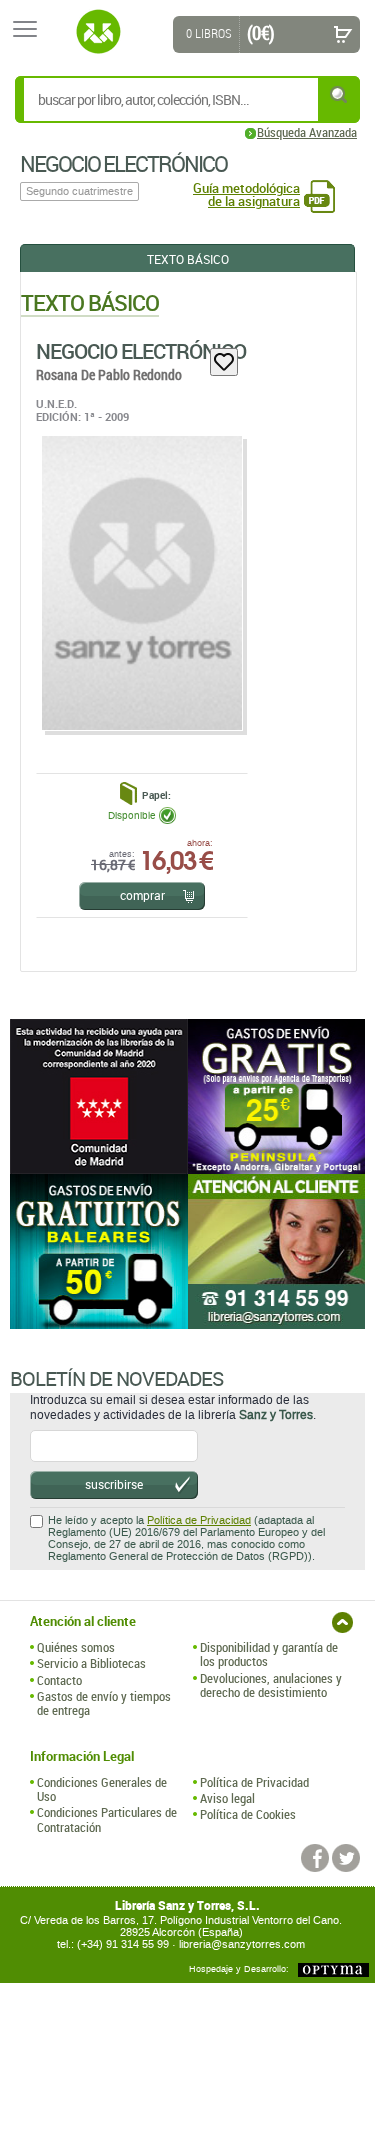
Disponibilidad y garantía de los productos (269, 1654)
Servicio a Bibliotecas (91, 1663)
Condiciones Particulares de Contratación (107, 1819)
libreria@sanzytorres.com (242, 1944)
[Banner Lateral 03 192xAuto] (277, 1251)
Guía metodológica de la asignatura (246, 195)
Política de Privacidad (199, 1520)
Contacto (59, 1680)
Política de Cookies (248, 1814)
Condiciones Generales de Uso (102, 1789)
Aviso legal (227, 1798)
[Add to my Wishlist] (224, 362)
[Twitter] (346, 1858)
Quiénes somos (76, 1647)
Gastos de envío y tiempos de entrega (104, 1703)
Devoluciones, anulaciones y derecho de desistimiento (271, 1685)
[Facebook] (315, 1858)
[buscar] (340, 94)
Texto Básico (188, 259)
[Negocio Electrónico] (141, 583)
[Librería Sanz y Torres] (98, 32)
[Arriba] (342, 1622)
